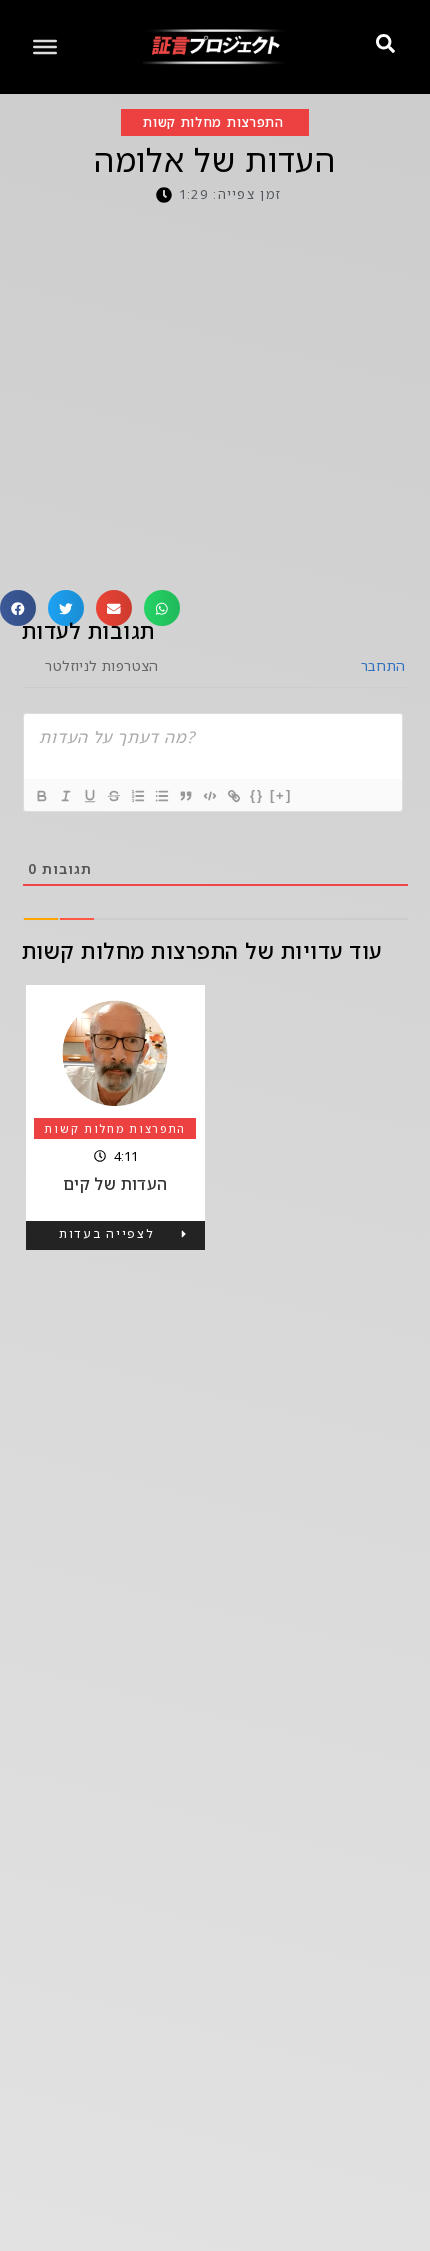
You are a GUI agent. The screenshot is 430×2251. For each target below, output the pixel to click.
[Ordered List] (137, 796)
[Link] (233, 796)
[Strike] (113, 796)
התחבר (380, 665)
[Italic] (65, 796)
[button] (18, 608)
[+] (281, 795)
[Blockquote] (185, 796)
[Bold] (41, 796)
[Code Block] (209, 796)
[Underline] (89, 796)
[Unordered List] (161, 796)
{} (257, 795)
